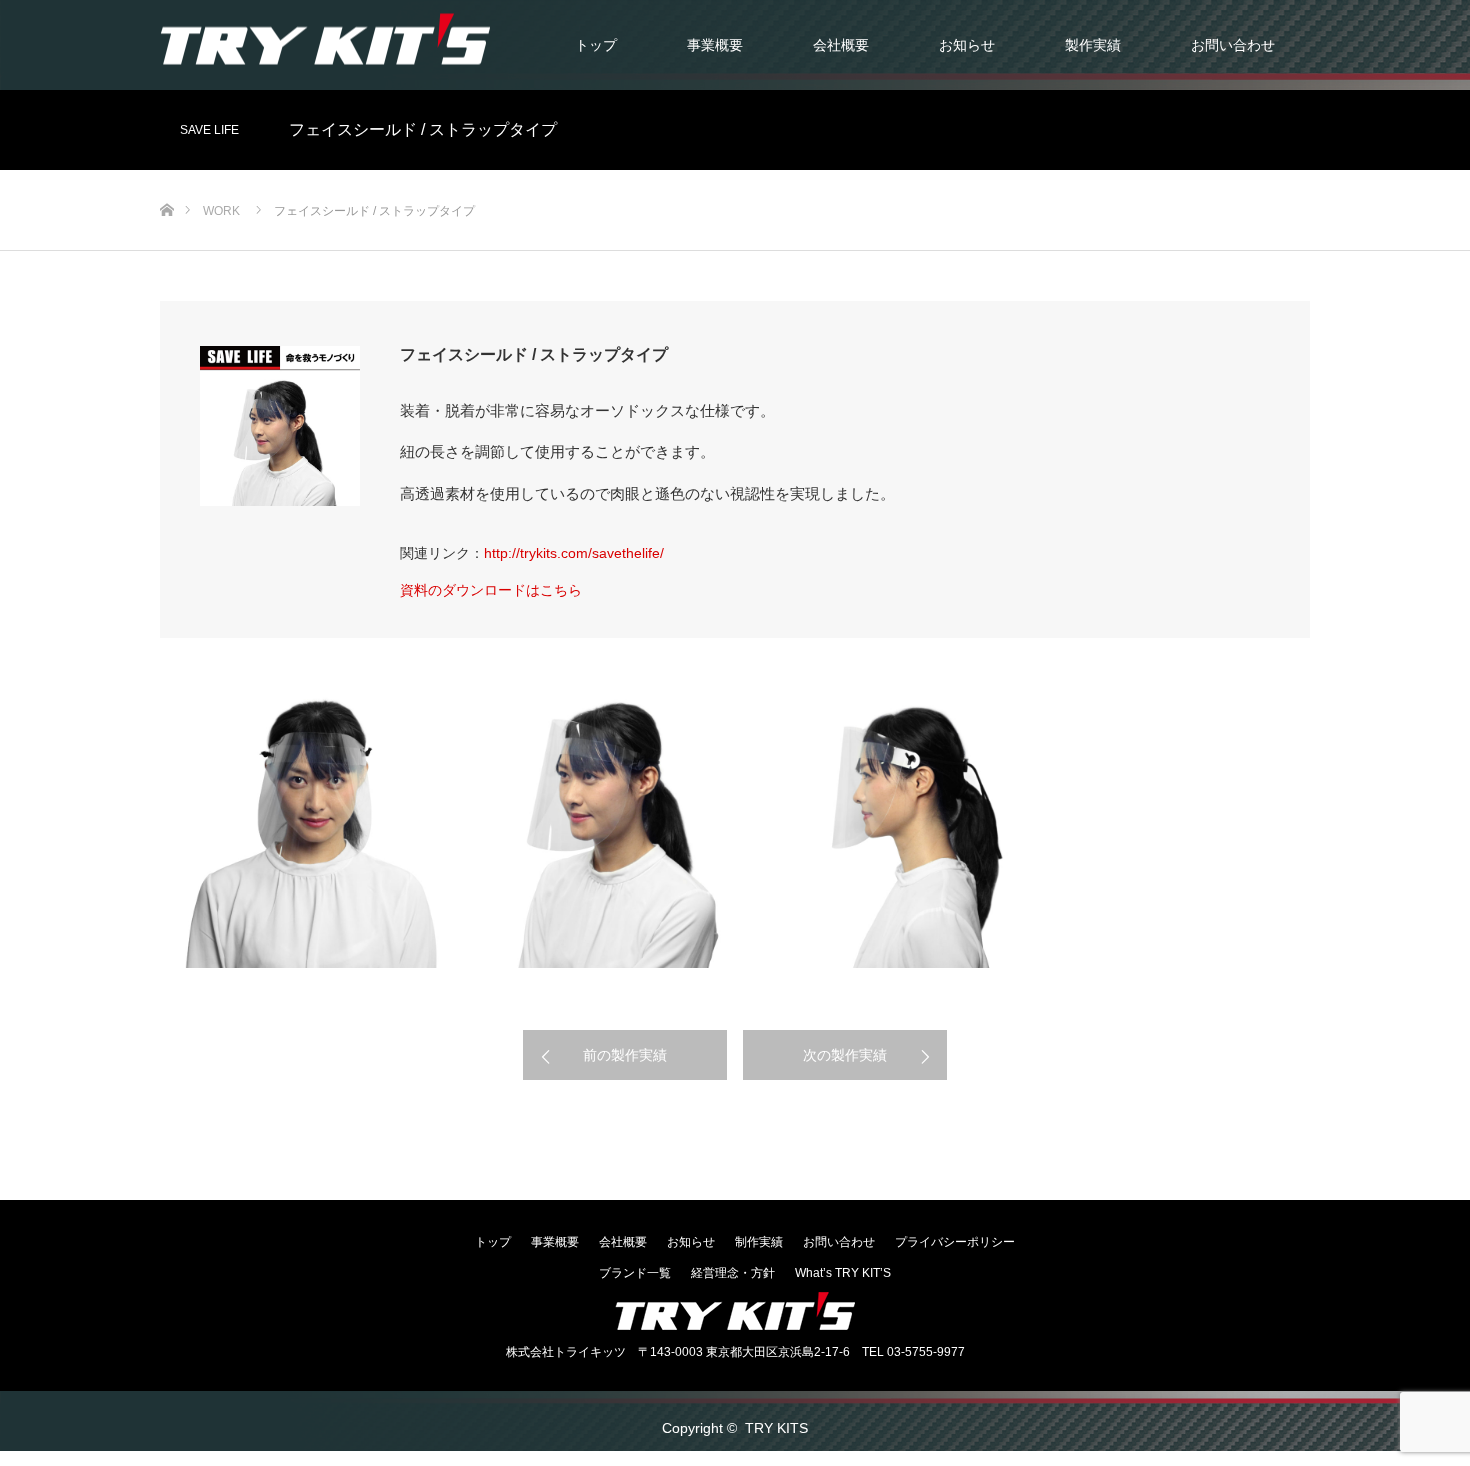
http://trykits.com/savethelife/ (574, 553)
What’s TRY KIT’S (843, 1273)
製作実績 (1093, 45)
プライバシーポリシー (955, 1242)
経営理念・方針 (733, 1273)
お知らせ (967, 45)
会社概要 (841, 45)
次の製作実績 (845, 1055)
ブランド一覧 (635, 1273)
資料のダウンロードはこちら (491, 590)
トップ (596, 45)
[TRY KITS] (325, 38)
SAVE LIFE (209, 130)
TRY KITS (776, 1428)
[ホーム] (166, 177)
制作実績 (759, 1242)
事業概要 (715, 45)
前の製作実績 (625, 1055)
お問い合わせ (1233, 45)
